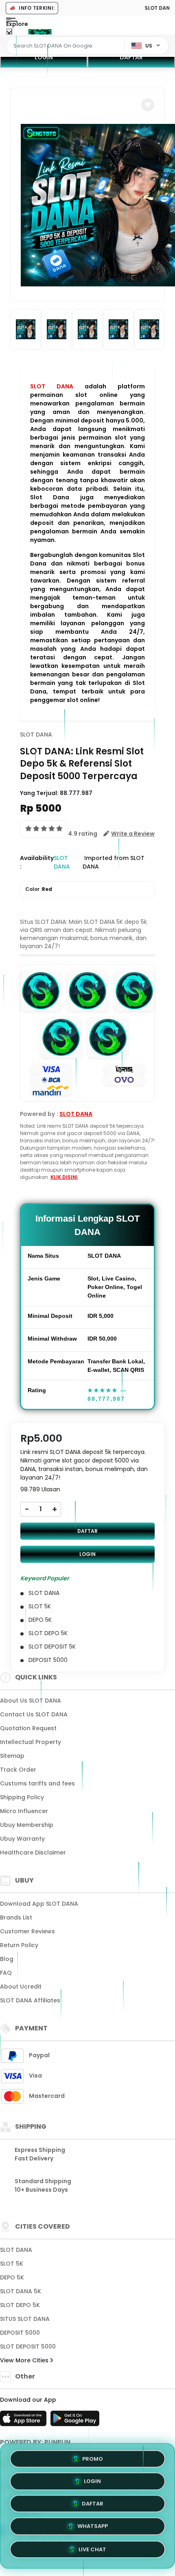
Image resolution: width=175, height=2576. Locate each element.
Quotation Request (28, 1728)
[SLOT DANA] (40, 32)
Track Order (18, 1770)
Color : (39, 889)
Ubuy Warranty (22, 1839)
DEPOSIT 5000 (20, 2333)
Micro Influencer (24, 1811)
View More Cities (25, 2360)
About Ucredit (21, 1987)
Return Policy (19, 1945)
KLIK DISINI (64, 1177)
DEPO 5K (12, 2277)
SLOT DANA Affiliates (30, 2000)
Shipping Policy (22, 1797)
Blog (7, 1959)
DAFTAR (131, 57)
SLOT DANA (52, 386)
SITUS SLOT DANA (25, 2319)
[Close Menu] (9, 34)
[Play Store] (75, 2421)
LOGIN (44, 57)
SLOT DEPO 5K (20, 2305)
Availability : (37, 862)
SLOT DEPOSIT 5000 (28, 2346)
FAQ (6, 1973)
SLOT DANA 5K (21, 2291)
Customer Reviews (27, 1931)
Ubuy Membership (27, 1825)
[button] (148, 105)
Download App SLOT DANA (39, 1904)
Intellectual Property (31, 1742)
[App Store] (24, 2421)
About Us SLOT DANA (31, 1701)
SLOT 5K (12, 2264)
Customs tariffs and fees (37, 1783)
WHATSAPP (93, 2529)
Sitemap (12, 1756)
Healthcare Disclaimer (33, 1852)
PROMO (93, 2458)
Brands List (16, 1917)
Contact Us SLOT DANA (34, 1714)
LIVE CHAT (92, 2552)
